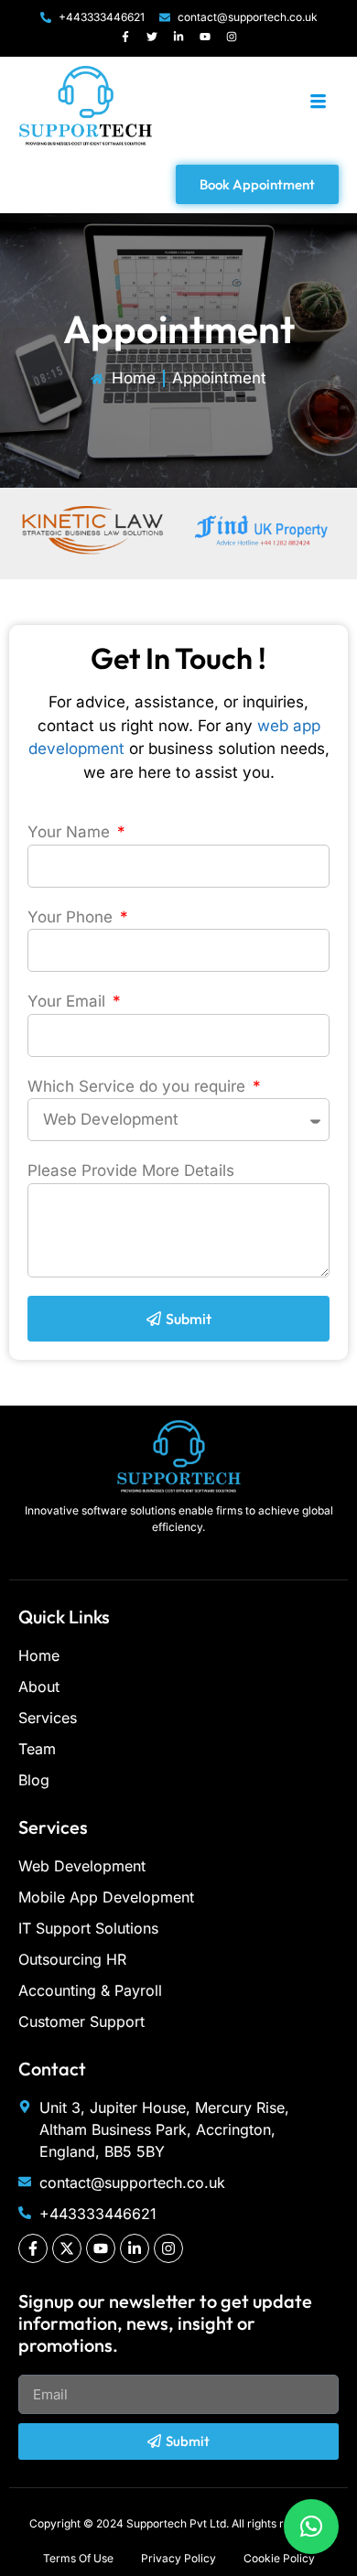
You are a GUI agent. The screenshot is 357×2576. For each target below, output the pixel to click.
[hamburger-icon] (318, 103)
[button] (311, 2527)
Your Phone (72, 917)
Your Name (71, 832)
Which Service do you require (139, 1086)
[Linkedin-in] (178, 37)
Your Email (69, 1001)
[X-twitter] (67, 2248)
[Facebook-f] (125, 37)
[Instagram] (232, 37)
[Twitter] (152, 37)
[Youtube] (205, 37)
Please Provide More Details (131, 1170)
